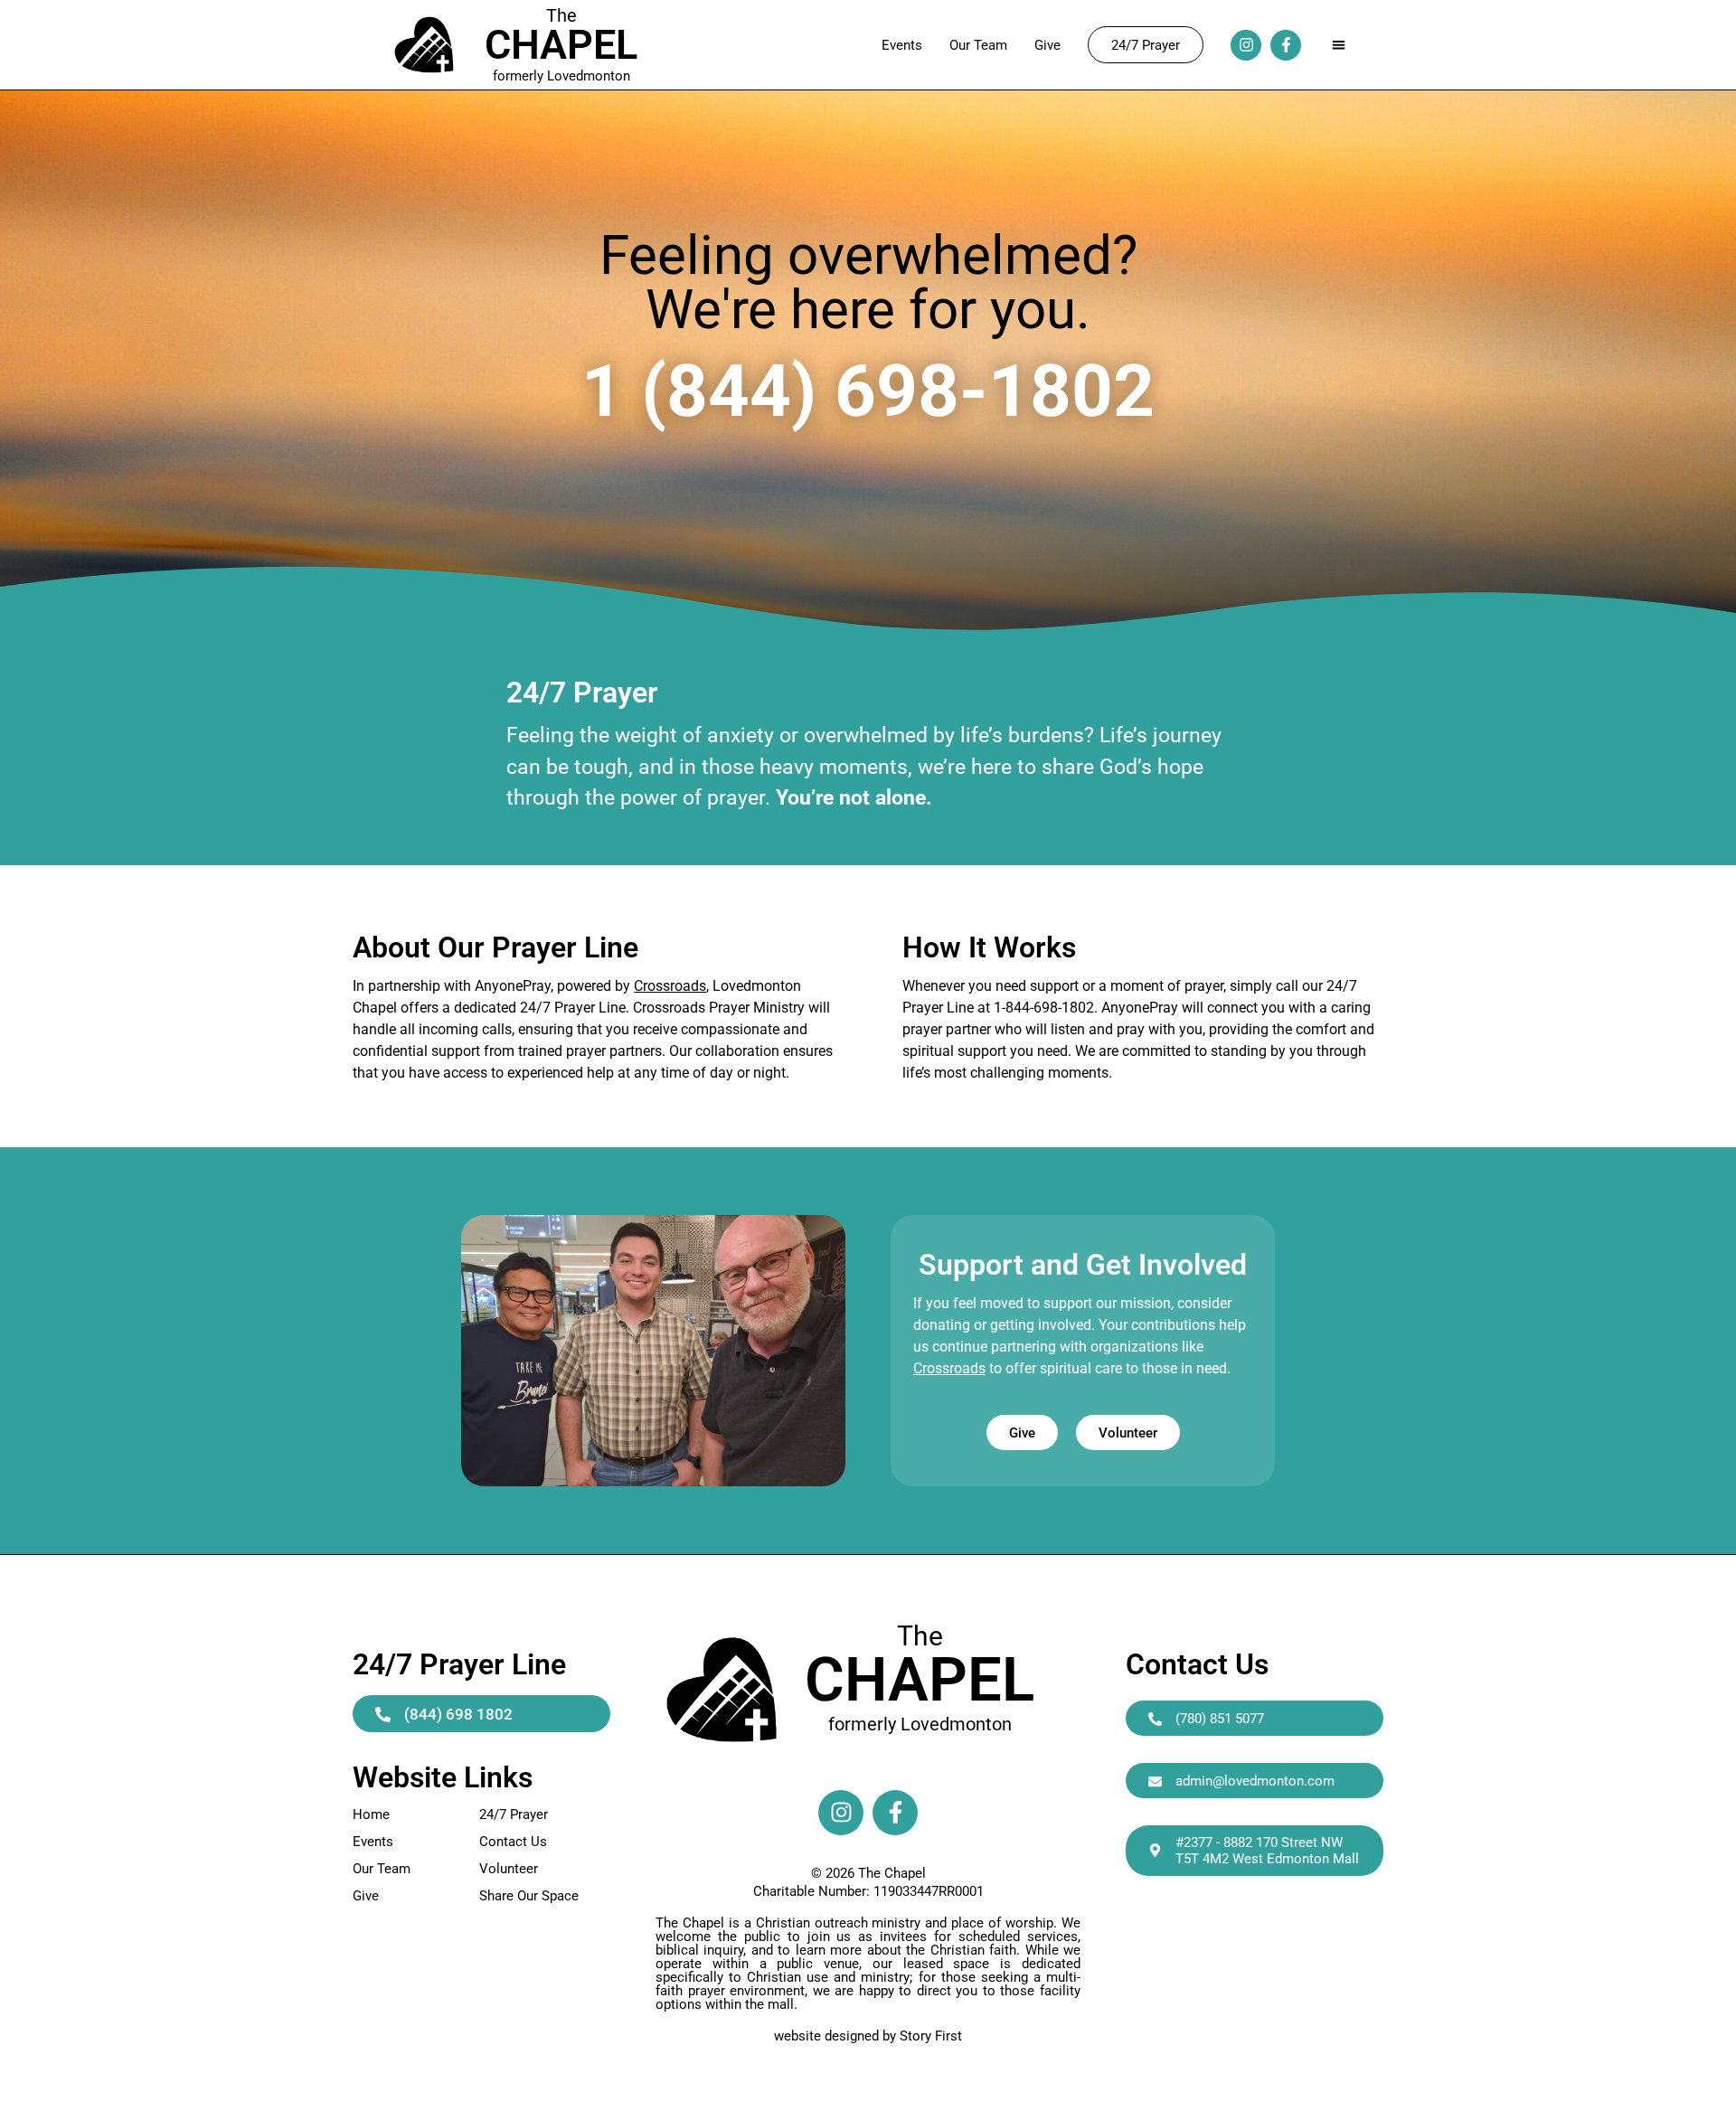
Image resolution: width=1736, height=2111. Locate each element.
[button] (1339, 45)
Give (1047, 45)
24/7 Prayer (514, 1814)
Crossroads (670, 986)
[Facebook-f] (1286, 45)
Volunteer (509, 1869)
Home (371, 1814)
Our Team (978, 45)
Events (902, 45)
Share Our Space (529, 1896)
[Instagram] (1246, 45)
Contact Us (513, 1842)
